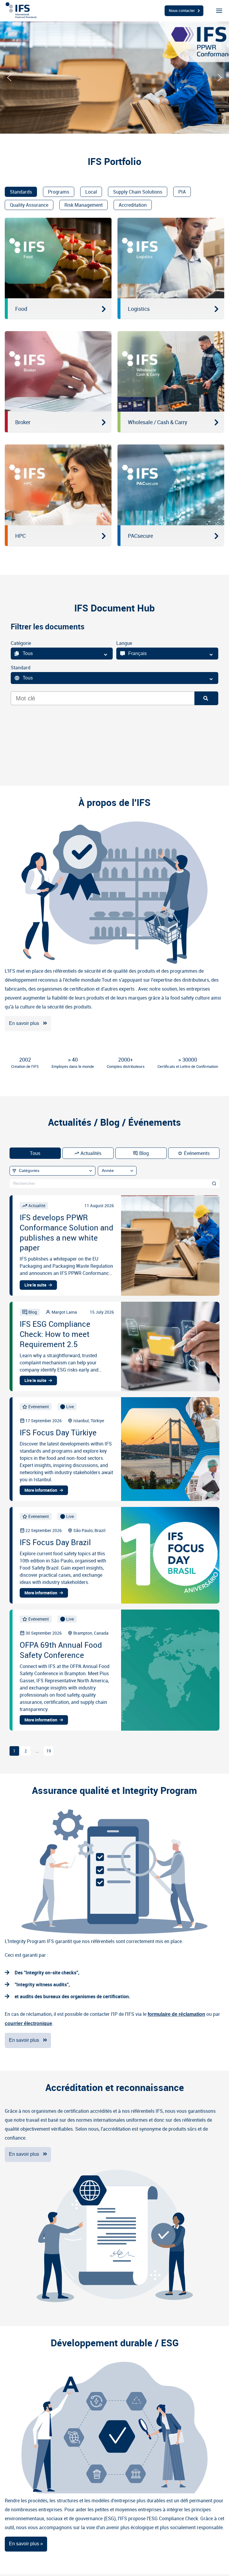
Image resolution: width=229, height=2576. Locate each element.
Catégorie (21, 643)
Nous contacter (182, 10)
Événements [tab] (197, 1153)
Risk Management (83, 205)
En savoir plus (24, 1023)
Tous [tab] (35, 1153)
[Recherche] (206, 698)
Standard (21, 668)
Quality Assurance (29, 205)
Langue (124, 643)
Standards (21, 192)
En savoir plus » (26, 2544)
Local (91, 192)
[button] (9, 78)
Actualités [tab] (91, 1153)
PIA (182, 192)
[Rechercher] (214, 1184)
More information (41, 1490)
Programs (59, 192)
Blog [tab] (144, 1153)
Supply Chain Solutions (138, 192)
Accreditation (133, 205)
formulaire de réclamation (176, 2014)
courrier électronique (28, 2023)
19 (49, 1751)
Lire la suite (35, 1285)
